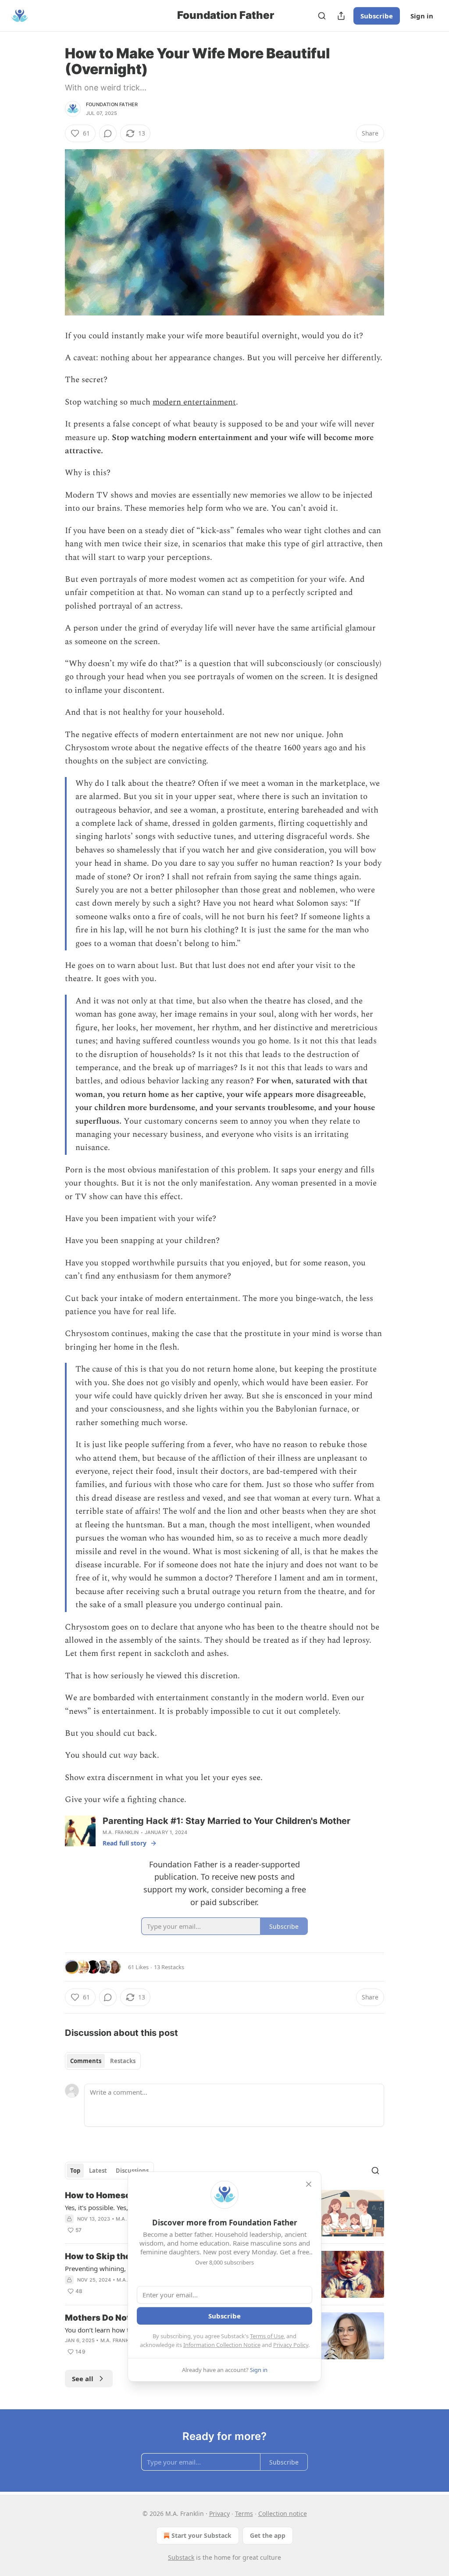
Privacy (219, 2513)
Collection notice (283, 2513)
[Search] (322, 16)
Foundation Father (112, 104)
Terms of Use (267, 2336)
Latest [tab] (98, 2171)
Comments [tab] (86, 2061)
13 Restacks (169, 1967)
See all (83, 2379)
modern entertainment (194, 402)
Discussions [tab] (132, 2171)
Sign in (422, 16)
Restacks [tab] (123, 2061)
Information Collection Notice (222, 2345)
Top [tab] (75, 2171)
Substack (181, 2557)
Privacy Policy (291, 2345)
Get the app (268, 2535)
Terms (244, 2513)
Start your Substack (201, 2535)
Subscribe (377, 16)
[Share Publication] (341, 16)
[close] (309, 2184)
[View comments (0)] (108, 133)
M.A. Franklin (121, 1832)
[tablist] (103, 2061)
